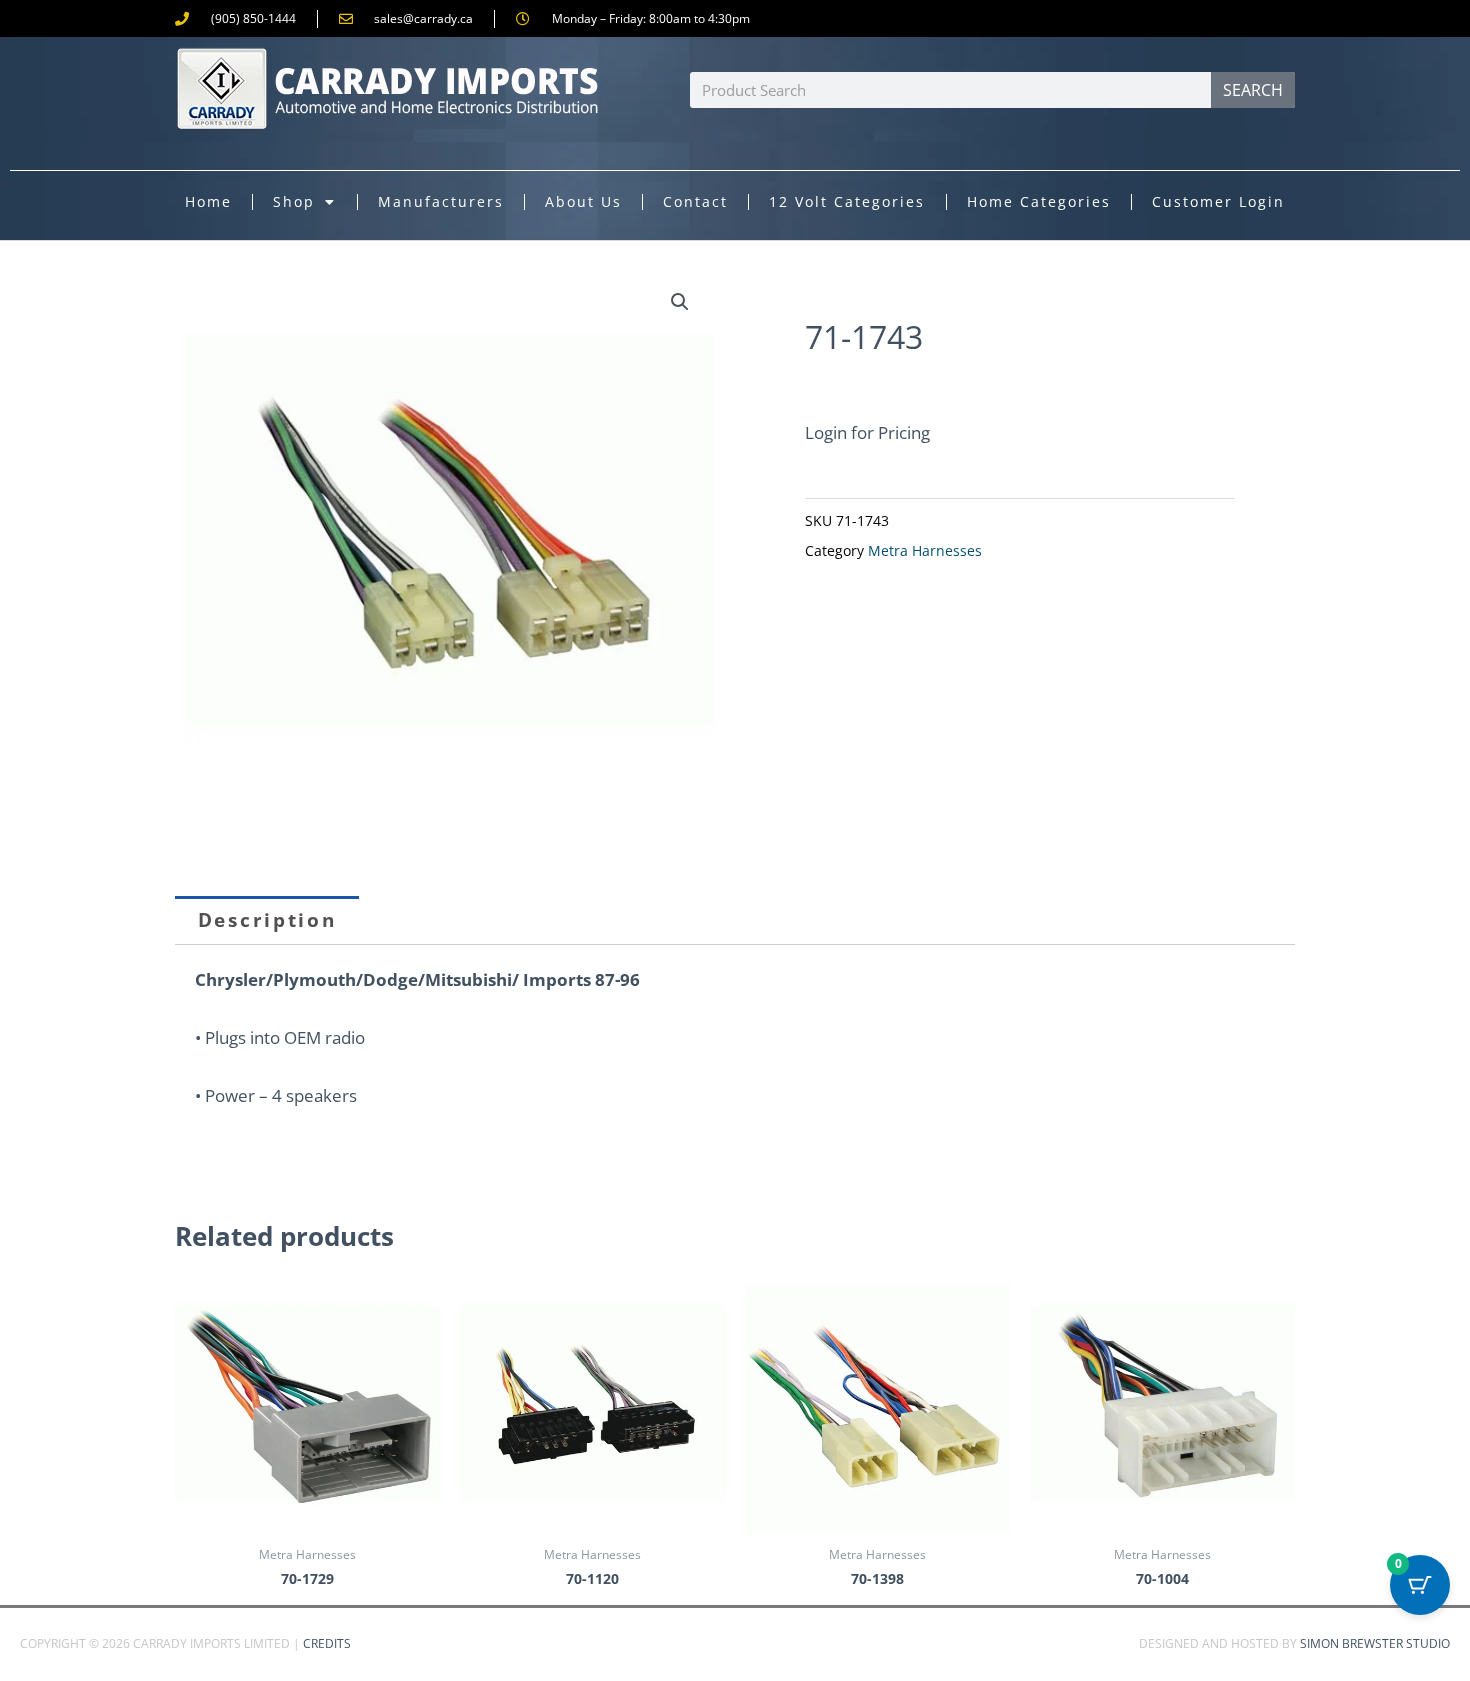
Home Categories (1039, 201)
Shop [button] (294, 201)
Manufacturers (441, 201)
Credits (327, 1643)
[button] (680, 302)
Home (208, 201)
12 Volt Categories (847, 201)
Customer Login (1218, 201)
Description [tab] (267, 920)
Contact (695, 201)
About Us (583, 201)
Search (1253, 90)
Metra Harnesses (925, 551)
